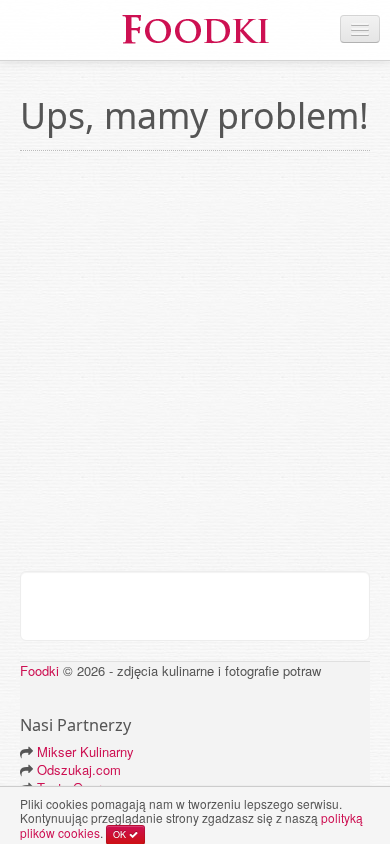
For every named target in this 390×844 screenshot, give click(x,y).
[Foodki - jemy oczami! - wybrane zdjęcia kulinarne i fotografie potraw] (195, 27)
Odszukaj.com (79, 769)
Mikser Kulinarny (85, 751)
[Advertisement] (195, 366)
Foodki (39, 670)
